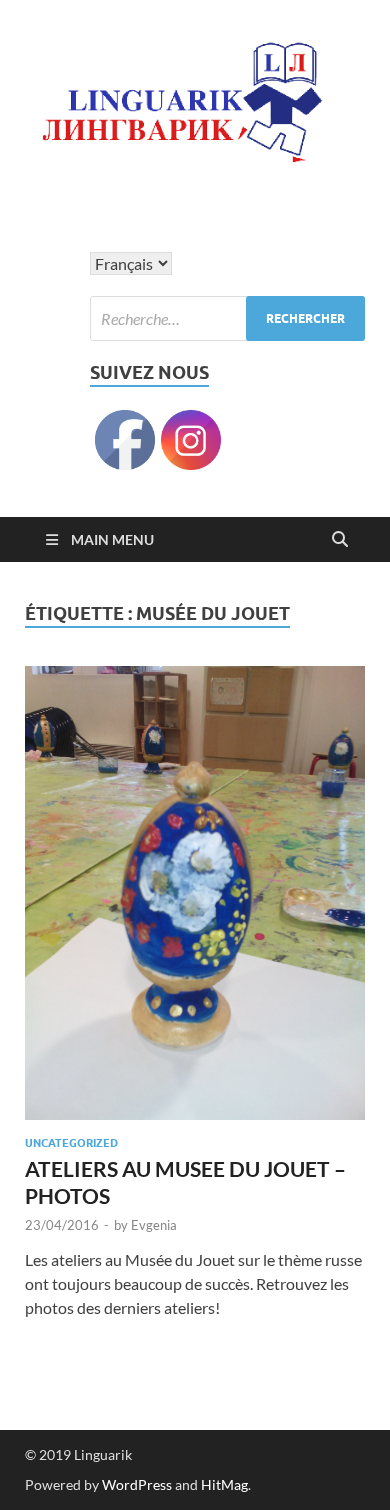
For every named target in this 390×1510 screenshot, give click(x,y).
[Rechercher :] (227, 318)
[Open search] (340, 540)
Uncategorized (71, 1143)
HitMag (224, 1484)
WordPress (137, 1484)
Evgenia (154, 1225)
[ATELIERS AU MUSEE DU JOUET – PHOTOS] (195, 892)
